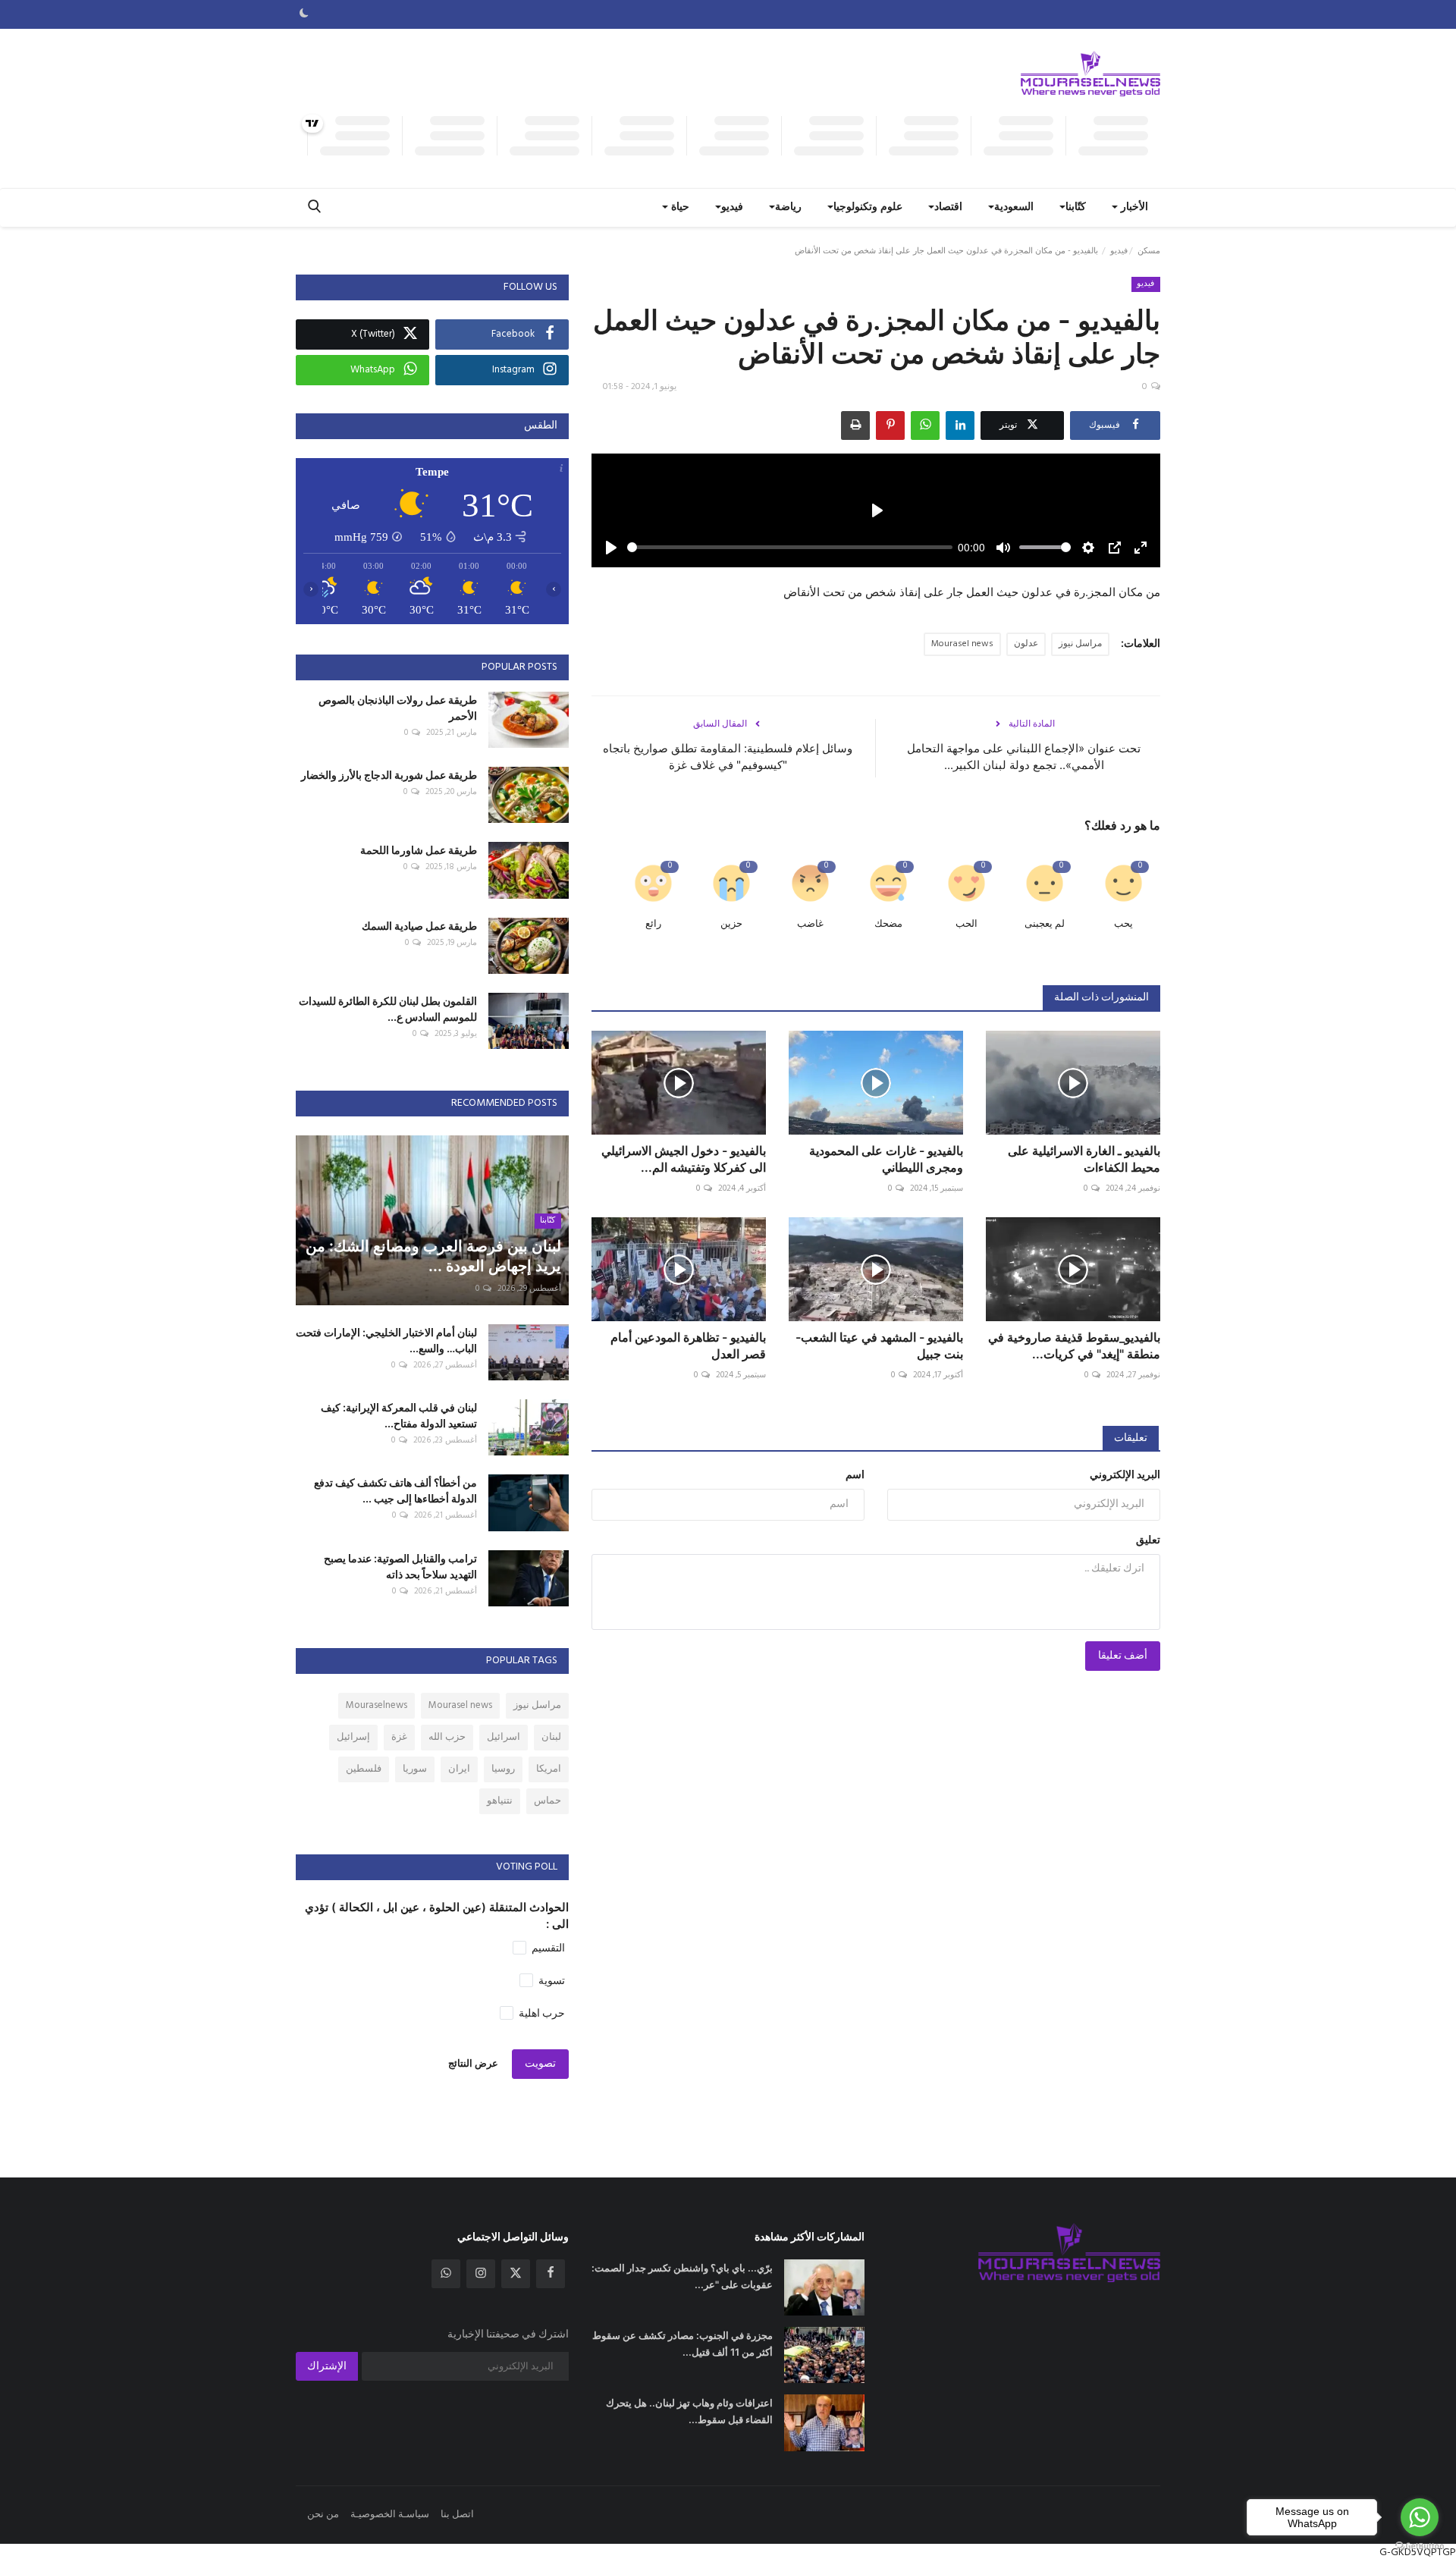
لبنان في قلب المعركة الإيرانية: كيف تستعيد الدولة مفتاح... (399, 1415)
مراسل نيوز (1080, 644)
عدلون (1026, 644)
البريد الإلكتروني (1125, 1476)
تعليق (1148, 1541)
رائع (653, 924)
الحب (966, 924)
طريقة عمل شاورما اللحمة (419, 850)
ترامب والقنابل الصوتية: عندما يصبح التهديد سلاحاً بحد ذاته (400, 1566)
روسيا (503, 1769)
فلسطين (364, 1769)
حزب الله (447, 1737)
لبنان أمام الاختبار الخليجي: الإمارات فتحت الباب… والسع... (386, 1340)
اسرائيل (504, 1737)
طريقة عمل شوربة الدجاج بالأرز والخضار (389, 775)
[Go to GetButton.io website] (1420, 2546)
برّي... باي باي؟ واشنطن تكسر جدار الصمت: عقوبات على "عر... (682, 2276)
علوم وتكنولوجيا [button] (868, 207)
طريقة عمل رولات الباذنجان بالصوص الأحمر (398, 708)
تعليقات (1131, 1438)
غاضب (810, 924)
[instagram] (481, 2274)
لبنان (551, 1737)
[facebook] (551, 2274)
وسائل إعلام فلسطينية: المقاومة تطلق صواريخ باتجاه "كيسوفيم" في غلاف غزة (728, 757)
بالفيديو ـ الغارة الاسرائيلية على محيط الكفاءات (1084, 1159)
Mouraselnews (377, 1705)
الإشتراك (327, 2367)
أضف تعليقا (1123, 1656)
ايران (459, 1769)
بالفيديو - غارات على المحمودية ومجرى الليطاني (886, 1159)
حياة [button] (679, 207)
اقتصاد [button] (948, 207)
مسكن (1149, 251)
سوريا (415, 1769)
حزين (731, 924)
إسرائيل (353, 1737)
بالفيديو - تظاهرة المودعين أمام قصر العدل (688, 1345)
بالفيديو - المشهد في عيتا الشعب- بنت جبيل (879, 1345)
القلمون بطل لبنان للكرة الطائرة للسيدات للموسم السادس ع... (388, 1009)
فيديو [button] (732, 207)
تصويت (540, 2064)
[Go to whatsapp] (1420, 2517)
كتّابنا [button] (1076, 207)
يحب (1123, 924)
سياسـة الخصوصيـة (390, 2515)
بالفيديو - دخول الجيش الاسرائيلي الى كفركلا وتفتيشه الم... (684, 1159)
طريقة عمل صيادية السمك (419, 926)
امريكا (549, 1769)
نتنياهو (500, 1801)
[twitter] (516, 2274)
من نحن (323, 2515)
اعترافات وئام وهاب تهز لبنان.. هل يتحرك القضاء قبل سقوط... (689, 2411)
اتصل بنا (457, 2515)
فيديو (1119, 251)
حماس (548, 1801)
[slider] (790, 547)
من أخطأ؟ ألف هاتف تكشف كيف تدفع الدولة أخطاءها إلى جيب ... (395, 1490)
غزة (399, 1737)
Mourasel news (962, 644)
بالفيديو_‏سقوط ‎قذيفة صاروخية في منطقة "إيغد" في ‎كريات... (1074, 1345)
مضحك (888, 924)
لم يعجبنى (1045, 924)
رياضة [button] (788, 207)
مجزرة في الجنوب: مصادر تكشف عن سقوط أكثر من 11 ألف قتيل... (682, 2344)
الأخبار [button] (1133, 207)
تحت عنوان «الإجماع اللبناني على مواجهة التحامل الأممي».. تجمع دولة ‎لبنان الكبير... (1024, 757)
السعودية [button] (1014, 207)
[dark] (304, 14)
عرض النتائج (473, 2064)
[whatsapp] (446, 2274)
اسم (855, 1476)
